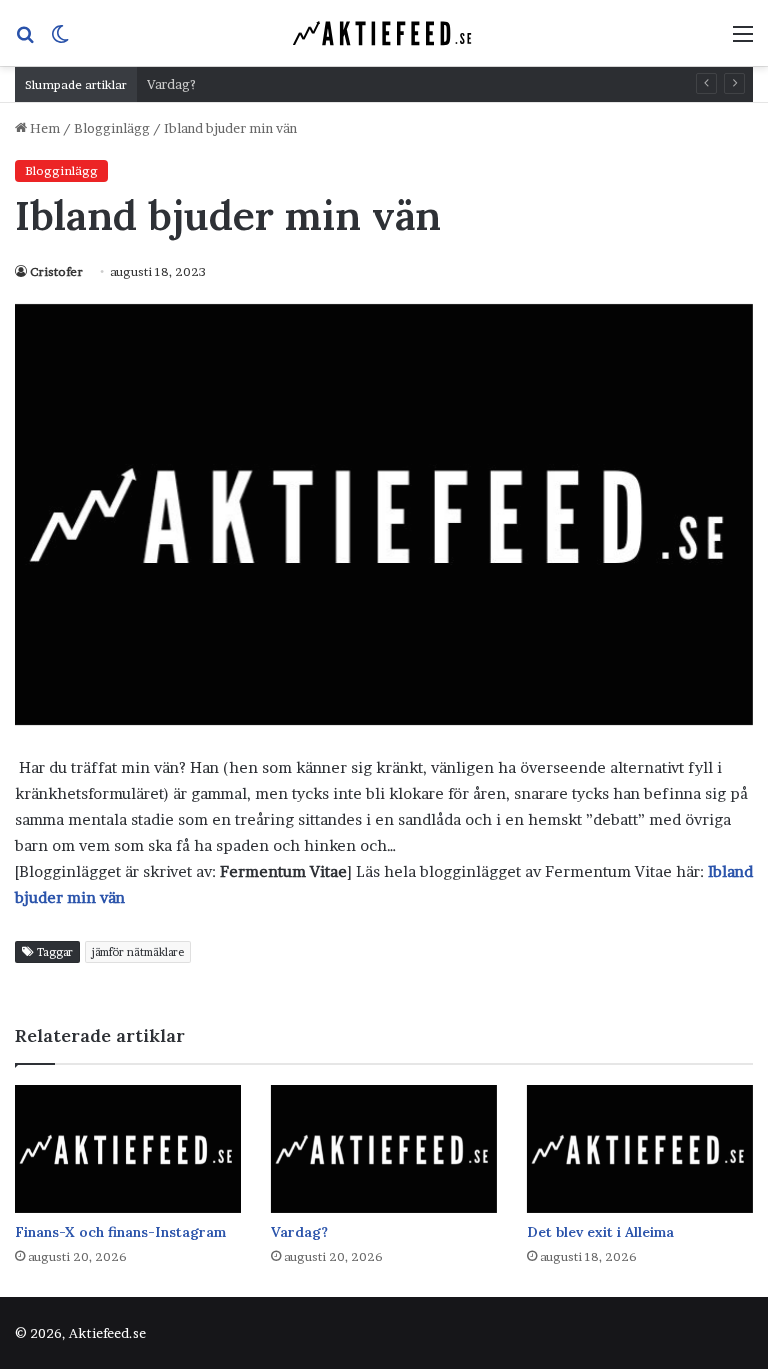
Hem (43, 128)
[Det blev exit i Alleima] (640, 1148)
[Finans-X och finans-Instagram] (128, 1148)
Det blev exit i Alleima (600, 1232)
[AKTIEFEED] (384, 33)
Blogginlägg (112, 128)
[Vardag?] (384, 1148)
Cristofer (56, 271)
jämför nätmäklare (138, 952)
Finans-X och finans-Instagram (120, 1232)
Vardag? (171, 84)
